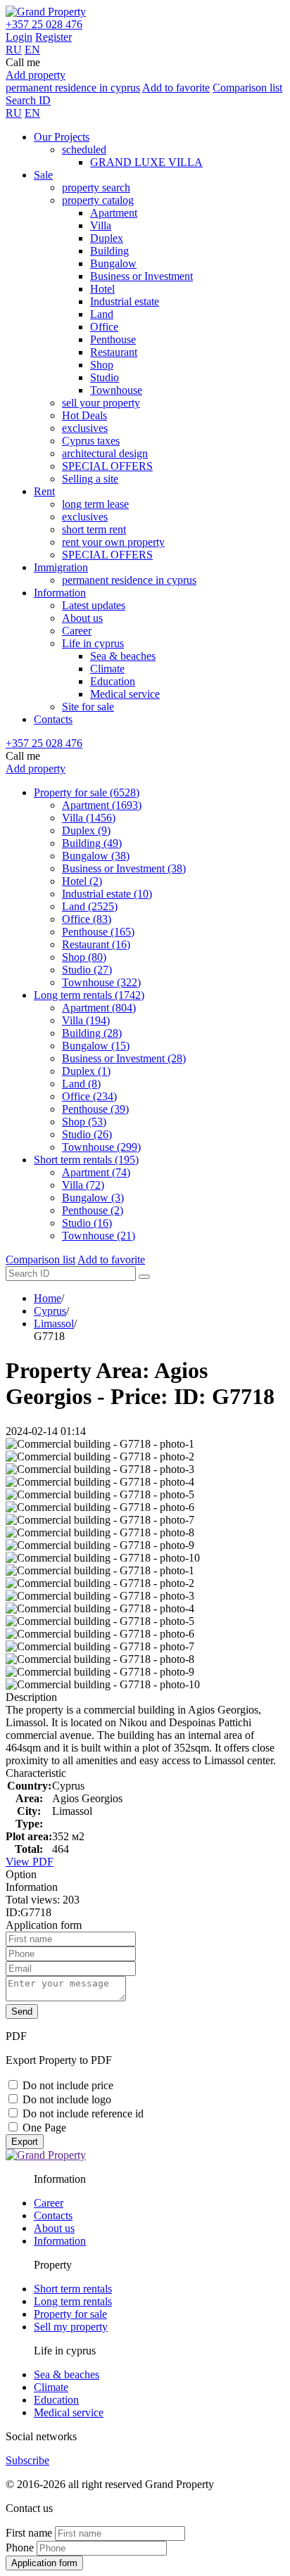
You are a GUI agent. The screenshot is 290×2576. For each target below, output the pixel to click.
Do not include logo (67, 2099)
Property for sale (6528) (87, 792)
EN (32, 50)
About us (82, 618)
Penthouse (113, 339)
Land (102, 314)
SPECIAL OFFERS (107, 466)
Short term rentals (73, 2289)
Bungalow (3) (93, 1198)
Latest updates (94, 605)
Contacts (53, 719)
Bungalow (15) (96, 1046)
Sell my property (71, 2327)
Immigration (61, 567)
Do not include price (68, 2085)
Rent (44, 491)
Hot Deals (84, 415)
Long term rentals (73, 2301)
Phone (20, 2548)
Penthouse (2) (93, 1210)
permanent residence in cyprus (73, 88)
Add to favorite (176, 88)
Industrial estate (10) (107, 894)
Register (53, 37)
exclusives (85, 428)
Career (77, 631)
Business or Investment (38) (124, 868)
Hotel (102, 289)
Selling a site (90, 479)
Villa (101, 225)
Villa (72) (83, 1185)
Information (60, 593)
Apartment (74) (96, 1172)
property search (96, 187)
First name (29, 2533)
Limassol (54, 1324)
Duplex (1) (86, 1071)
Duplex (107, 238)
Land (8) (81, 1084)
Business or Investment (141, 276)
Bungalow (113, 263)
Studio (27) (87, 970)
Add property (36, 75)
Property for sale (70, 2314)
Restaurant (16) (96, 944)
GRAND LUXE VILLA (146, 162)
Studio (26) (87, 1134)
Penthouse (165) (98, 932)
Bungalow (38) (96, 856)
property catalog (98, 200)
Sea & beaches (123, 656)
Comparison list (247, 88)
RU (14, 50)
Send (22, 2011)
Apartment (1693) (102, 805)
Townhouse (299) (101, 1147)
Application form (44, 2563)
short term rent (94, 529)
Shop (102, 365)
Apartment (114, 213)
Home (48, 1298)
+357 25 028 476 (44, 24)
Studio (105, 377)
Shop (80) (84, 957)
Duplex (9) (86, 830)
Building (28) (92, 1033)
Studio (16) (87, 1223)
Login (19, 37)
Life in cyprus (93, 643)
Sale (43, 175)
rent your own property (113, 542)
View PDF (30, 1862)
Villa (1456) (89, 818)
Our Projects (62, 137)
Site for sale (88, 707)
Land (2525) (90, 906)
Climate (107, 669)
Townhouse (116, 390)
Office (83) (87, 919)
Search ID (28, 100)
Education (113, 681)
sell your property (101, 403)
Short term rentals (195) (86, 1160)
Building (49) (92, 843)
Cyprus (50, 1311)
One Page (44, 2128)
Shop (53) (84, 1122)
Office (104, 327)
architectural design (105, 453)
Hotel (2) (82, 881)
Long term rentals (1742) (89, 995)
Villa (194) (86, 1020)
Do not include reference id (83, 2113)
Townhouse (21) (99, 1236)
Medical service (125, 694)
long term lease (95, 504)
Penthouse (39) (95, 1109)
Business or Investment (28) (124, 1058)
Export (25, 2142)
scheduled (84, 149)
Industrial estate (125, 301)
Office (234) (89, 1096)
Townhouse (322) (101, 982)
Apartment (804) (99, 1008)
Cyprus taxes (91, 441)
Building (109, 251)
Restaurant (114, 352)
